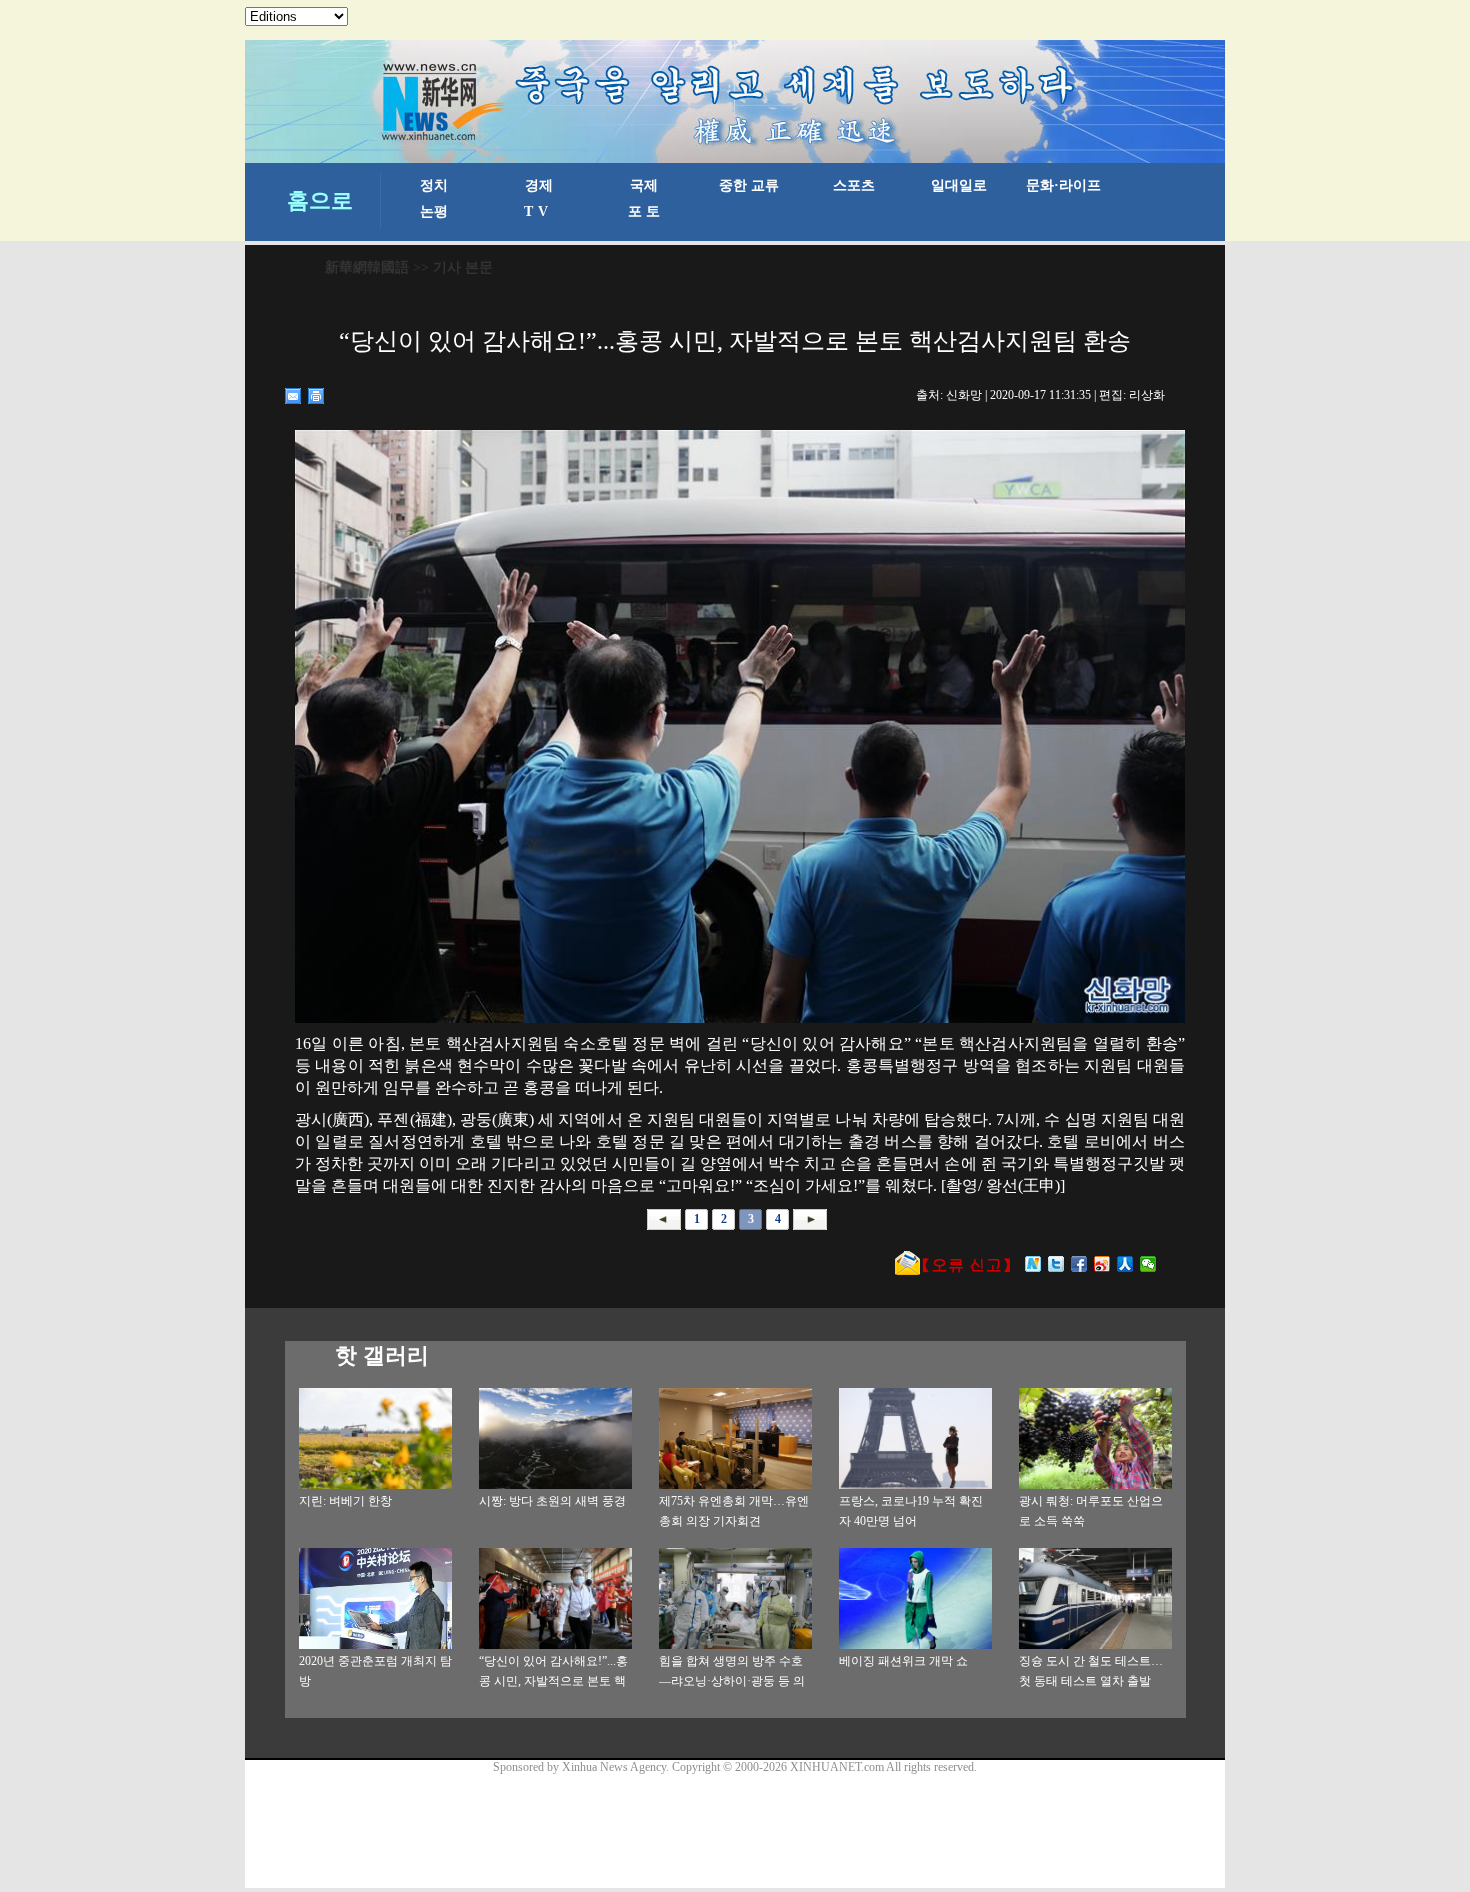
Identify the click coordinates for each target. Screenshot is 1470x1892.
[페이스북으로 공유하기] (1079, 1264)
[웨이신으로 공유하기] (1148, 1264)
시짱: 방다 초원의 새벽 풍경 (552, 1501)
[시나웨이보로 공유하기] (1102, 1264)
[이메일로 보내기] (293, 396)
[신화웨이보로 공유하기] (1033, 1264)
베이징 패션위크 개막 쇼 (903, 1661)
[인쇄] (316, 396)
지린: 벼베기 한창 (345, 1501)
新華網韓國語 (367, 267)
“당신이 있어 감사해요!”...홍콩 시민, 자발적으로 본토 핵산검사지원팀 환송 (553, 1681)
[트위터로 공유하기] (1056, 1264)
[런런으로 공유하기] (1125, 1264)
